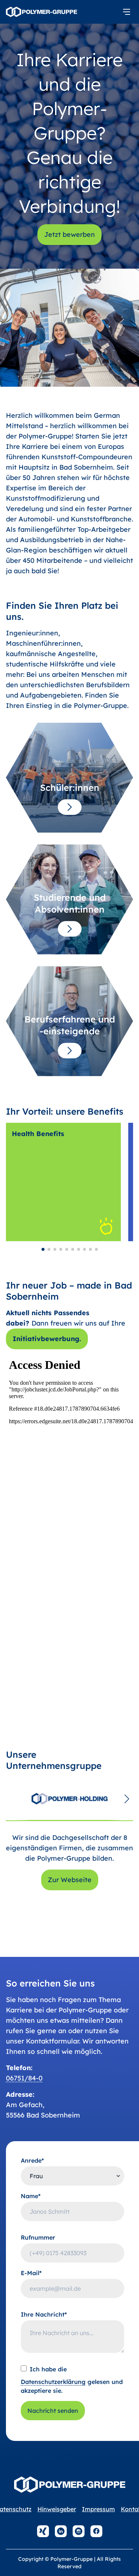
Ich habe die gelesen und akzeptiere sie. (72, 2380)
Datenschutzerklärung (53, 2382)
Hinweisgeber (57, 2509)
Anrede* (32, 2160)
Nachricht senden (53, 2411)
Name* (31, 2196)
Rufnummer (38, 2237)
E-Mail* (31, 2273)
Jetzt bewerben (69, 234)
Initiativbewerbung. (47, 1339)
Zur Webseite (70, 1880)
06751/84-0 (24, 2078)
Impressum (98, 2509)
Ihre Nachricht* (44, 2314)
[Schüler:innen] (70, 807)
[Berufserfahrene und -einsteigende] (70, 1051)
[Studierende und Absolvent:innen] (70, 929)
